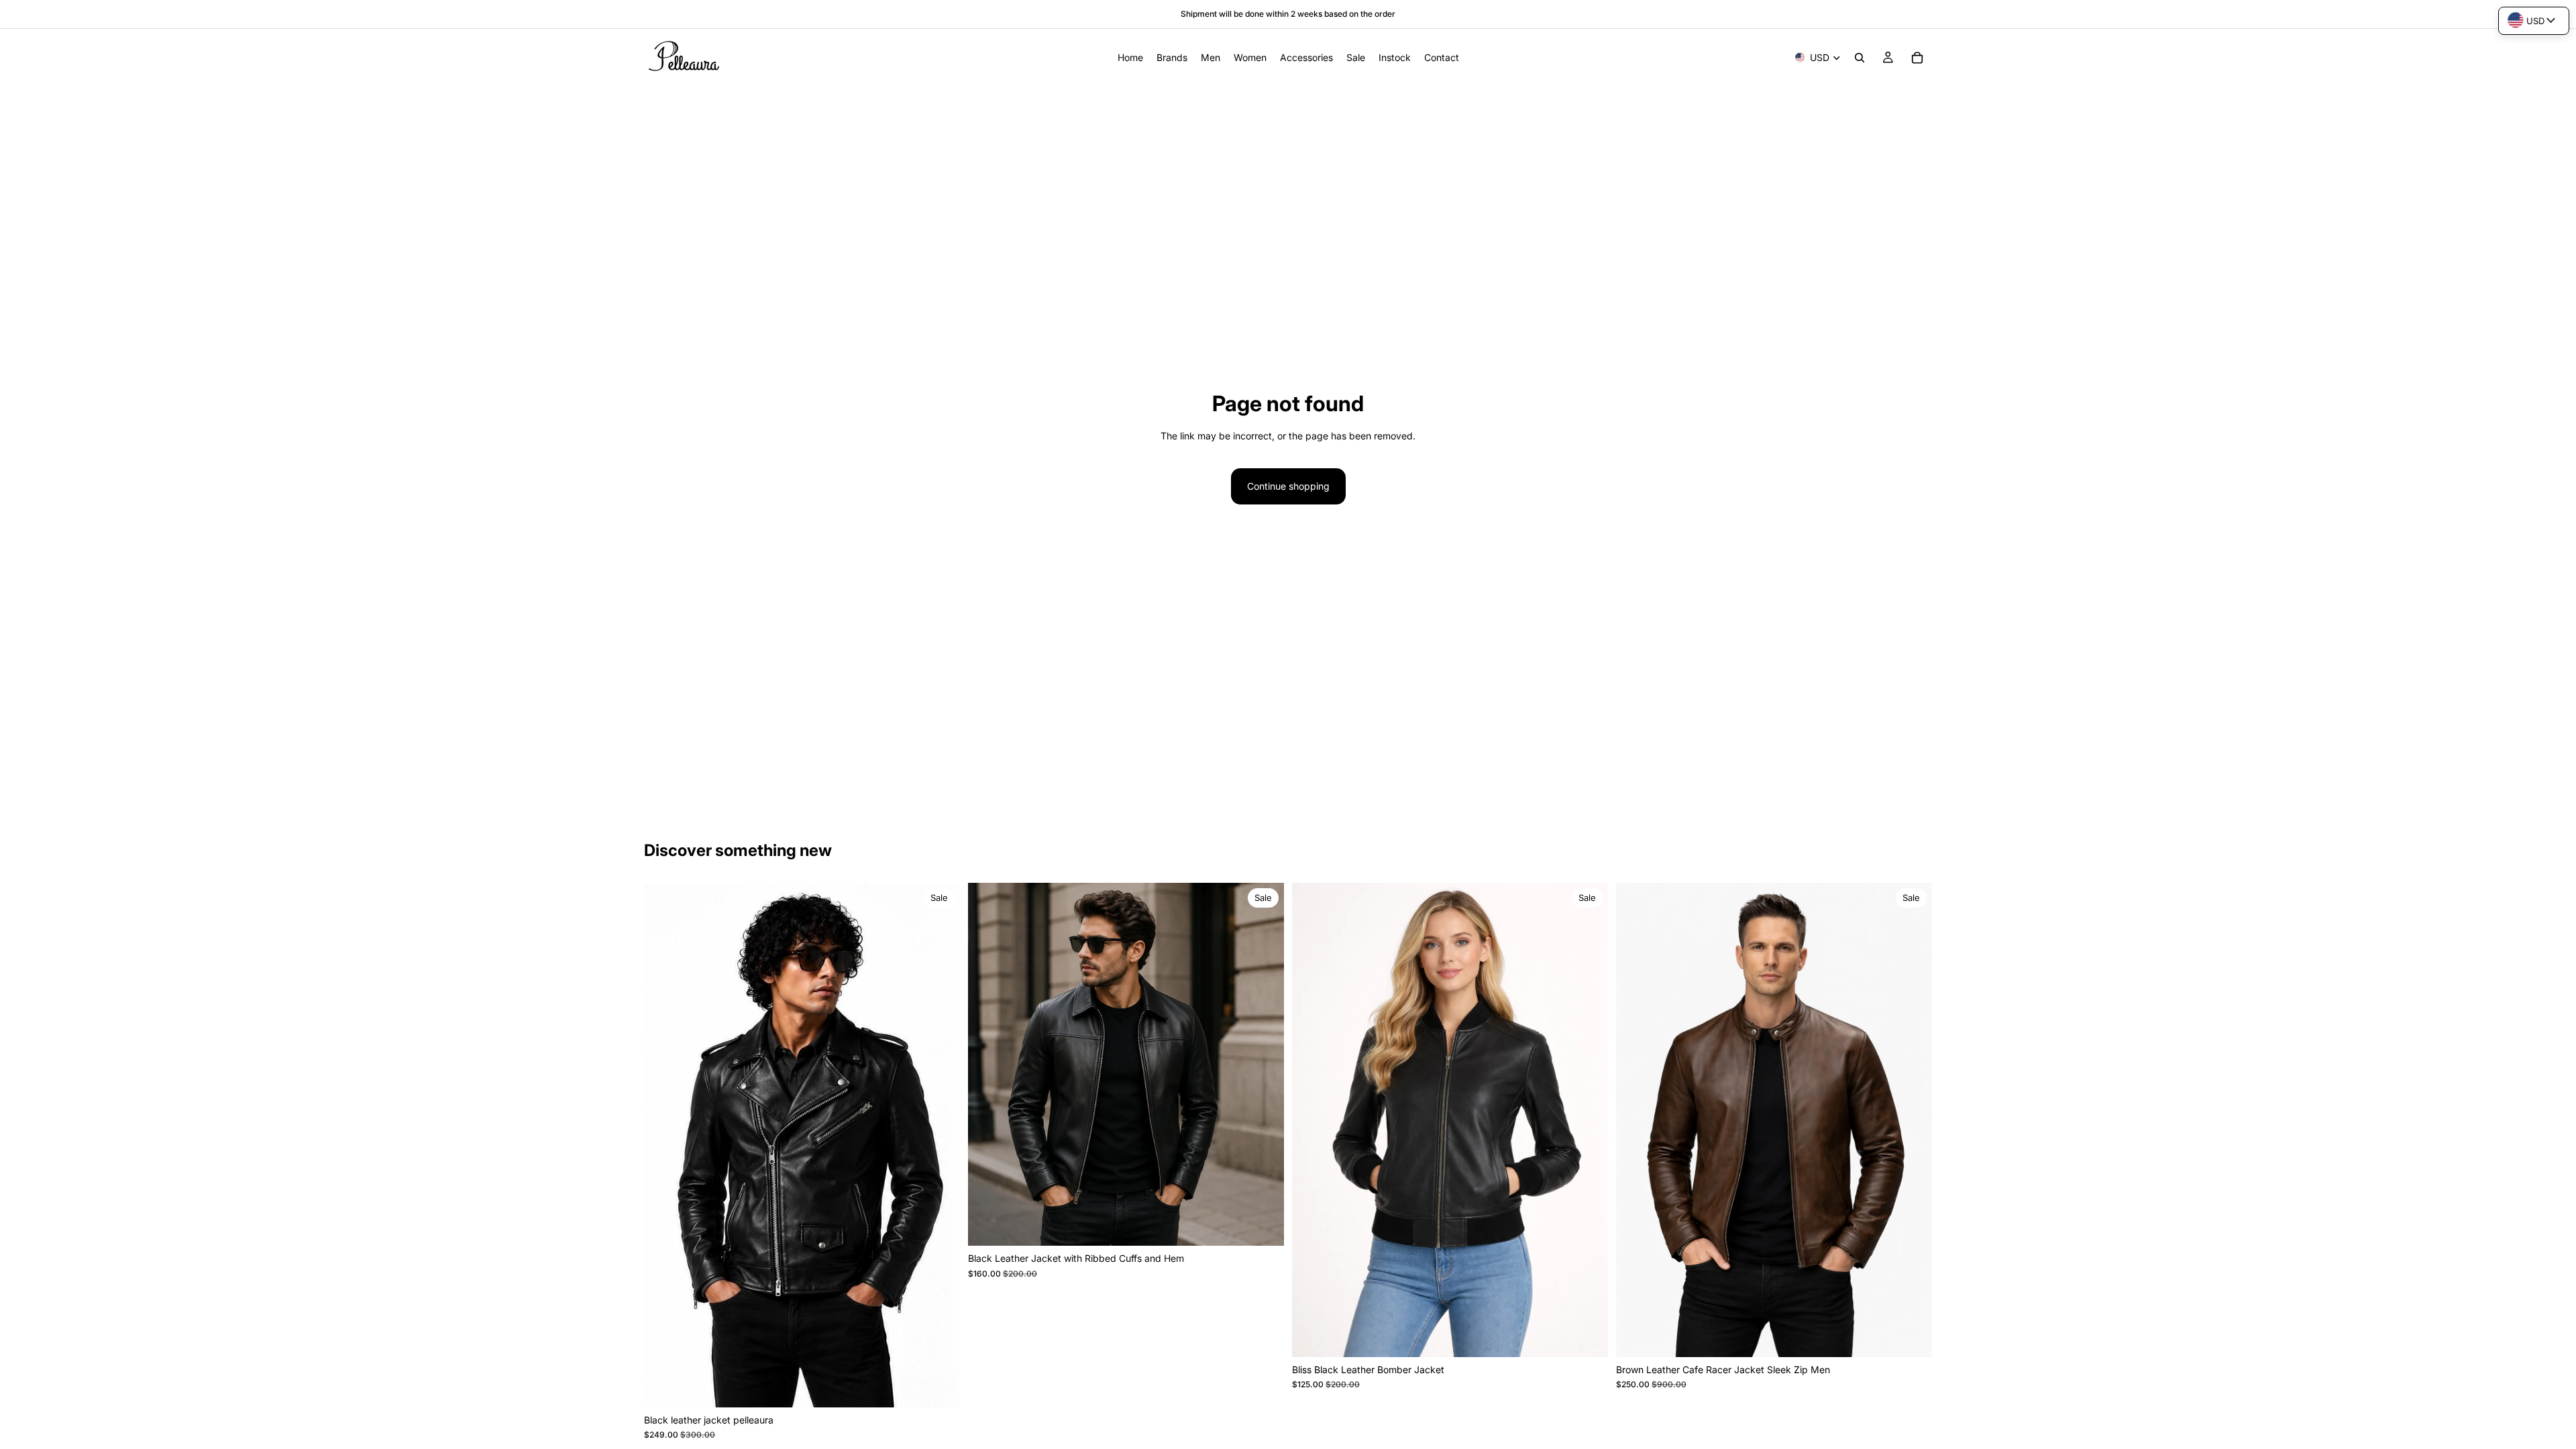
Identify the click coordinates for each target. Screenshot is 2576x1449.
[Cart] (1917, 58)
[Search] (1860, 58)
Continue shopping (1288, 486)
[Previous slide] (664, 1145)
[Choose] (939, 1387)
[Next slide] (940, 1145)
